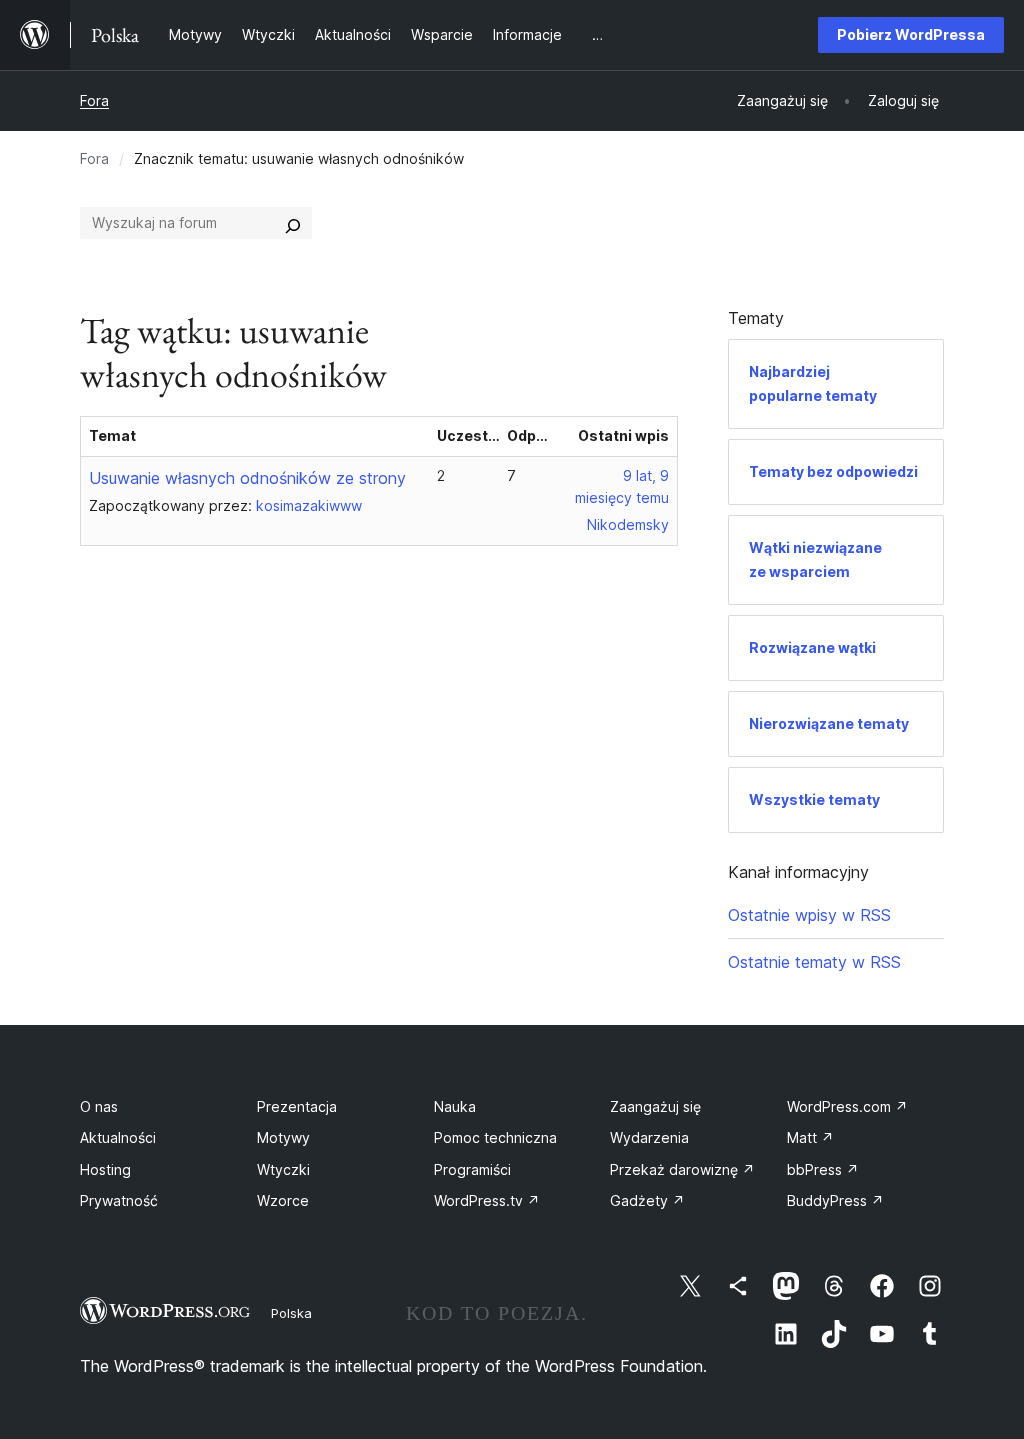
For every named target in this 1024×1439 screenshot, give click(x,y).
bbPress (823, 1169)
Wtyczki (283, 1169)
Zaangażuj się (655, 1106)
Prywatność (119, 1200)
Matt (810, 1137)
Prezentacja (297, 1106)
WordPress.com (847, 1106)
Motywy (283, 1137)
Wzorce (283, 1200)
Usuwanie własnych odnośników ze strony (247, 478)
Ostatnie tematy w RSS (814, 962)
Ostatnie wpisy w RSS (809, 915)
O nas (99, 1106)
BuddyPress (835, 1200)
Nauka (455, 1106)
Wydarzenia (649, 1137)
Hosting (105, 1169)
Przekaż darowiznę (682, 1169)
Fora (94, 100)
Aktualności (118, 1137)
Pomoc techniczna (495, 1137)
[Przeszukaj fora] (293, 223)
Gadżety (647, 1200)
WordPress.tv (487, 1200)
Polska (291, 1313)
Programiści (472, 1169)
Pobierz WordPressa (911, 34)
